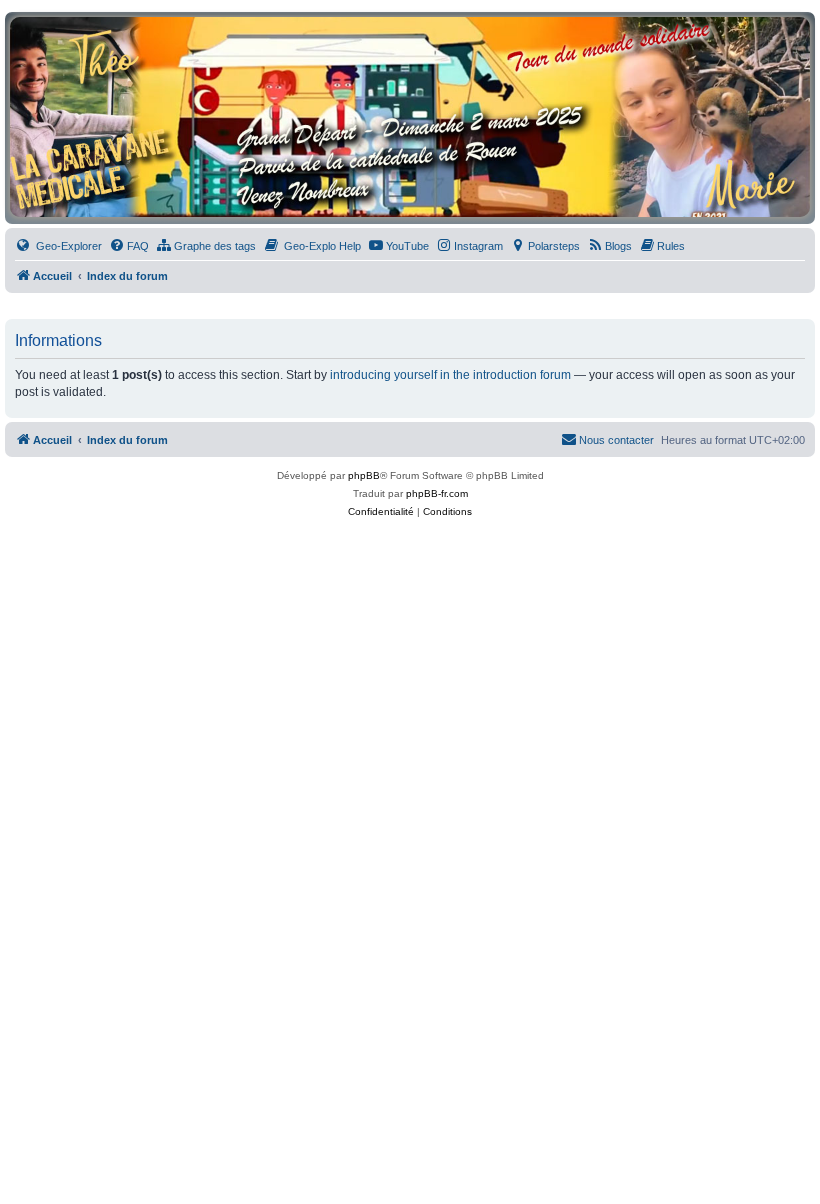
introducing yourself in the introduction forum (450, 375)
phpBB (364, 475)
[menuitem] (58, 246)
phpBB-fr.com (437, 493)
